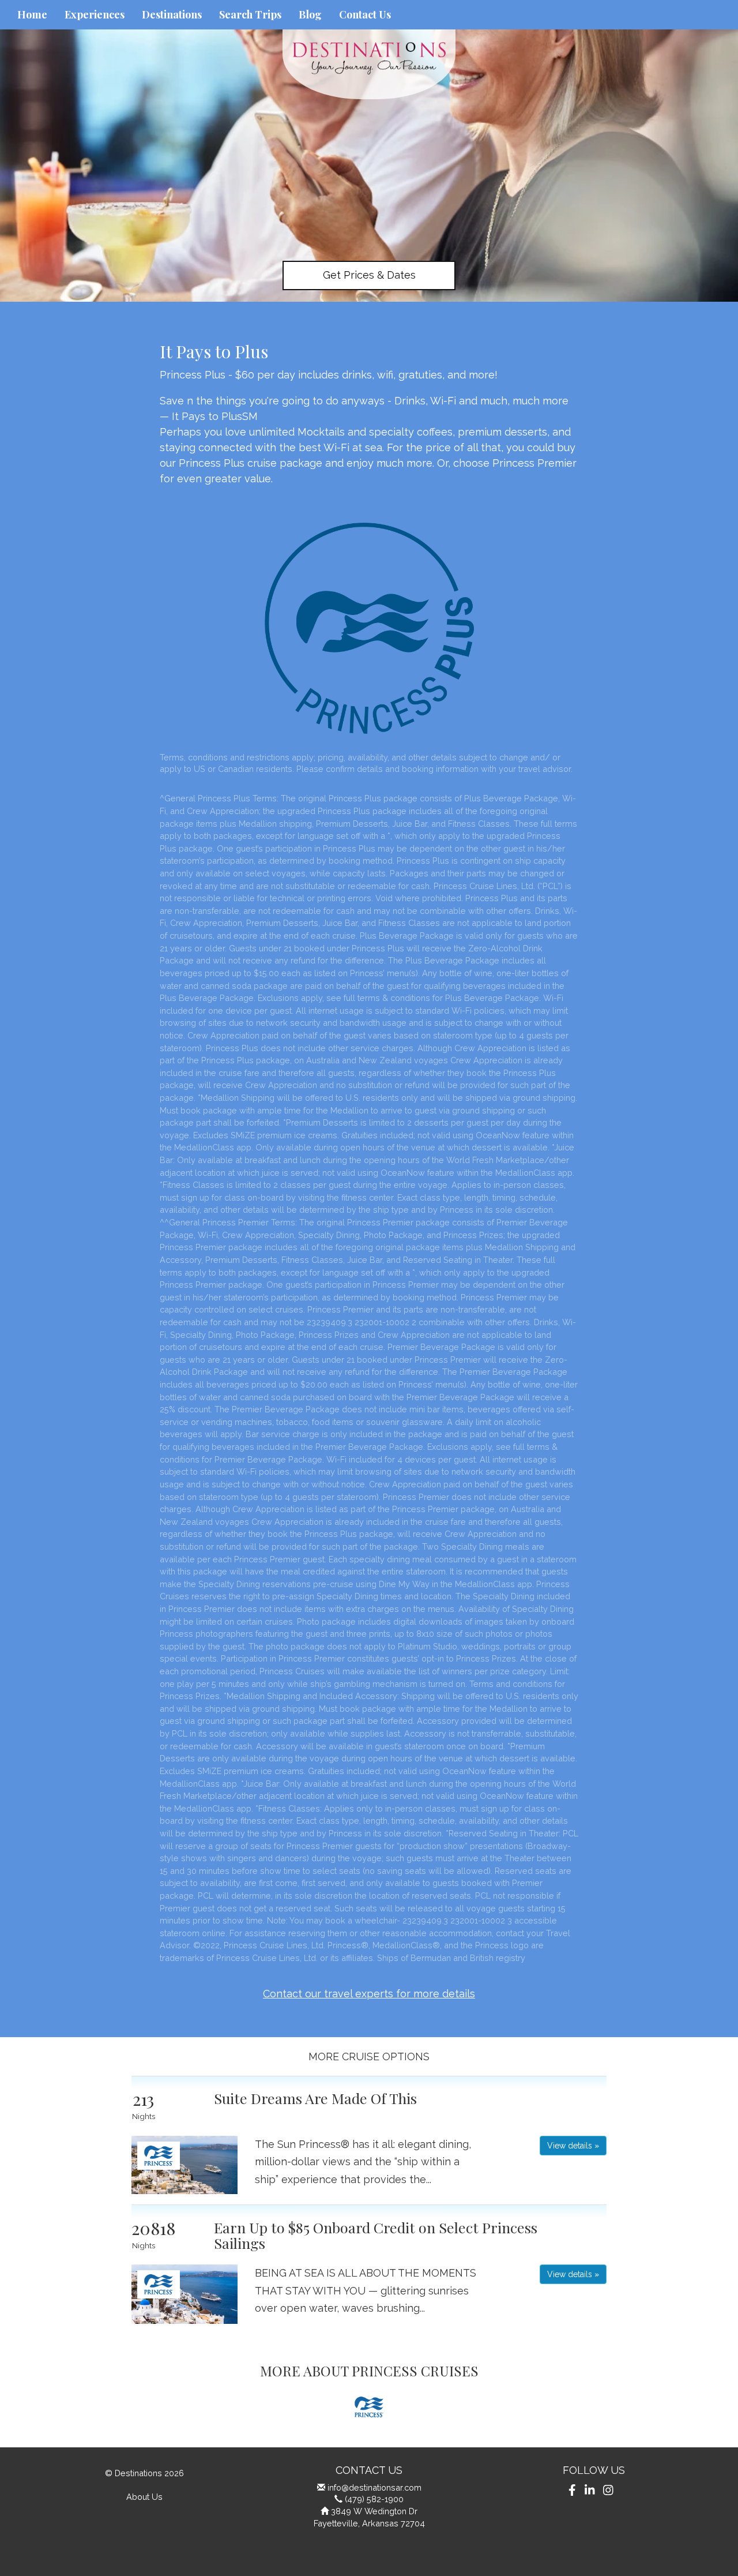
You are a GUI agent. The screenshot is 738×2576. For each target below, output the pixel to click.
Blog (310, 14)
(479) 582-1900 (374, 2499)
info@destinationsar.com (374, 2487)
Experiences (95, 14)
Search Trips (250, 14)
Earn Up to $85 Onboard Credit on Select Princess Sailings (376, 2235)
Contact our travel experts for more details (369, 1994)
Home (32, 14)
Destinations (172, 14)
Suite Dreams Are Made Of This (315, 2098)
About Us (144, 2497)
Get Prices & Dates (369, 275)
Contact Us (365, 14)
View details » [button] (573, 2146)
